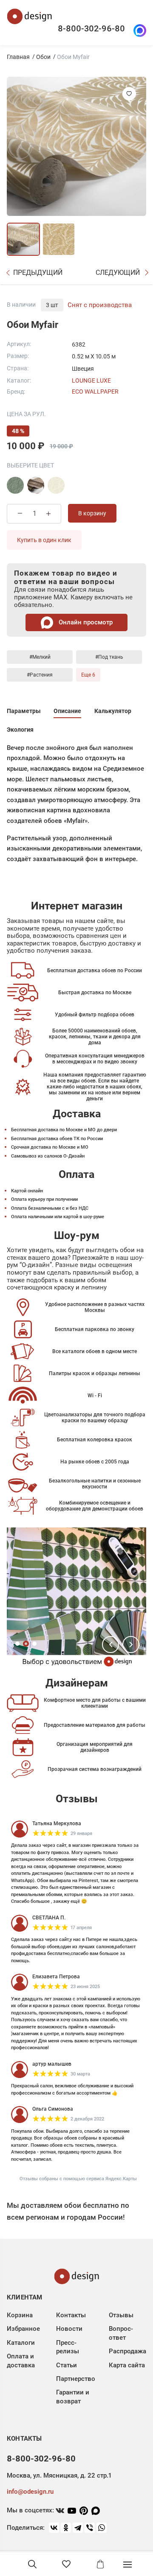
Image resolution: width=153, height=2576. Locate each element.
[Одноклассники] (66, 2528)
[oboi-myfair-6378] (15, 485)
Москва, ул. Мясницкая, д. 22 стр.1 (59, 2475)
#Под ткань (109, 657)
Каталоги (21, 2343)
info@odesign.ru (30, 2492)
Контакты (71, 2315)
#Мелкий (40, 657)
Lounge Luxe (91, 380)
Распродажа (127, 2351)
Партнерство (76, 2379)
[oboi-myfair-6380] (36, 485)
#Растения (40, 675)
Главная (18, 57)
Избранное (23, 2329)
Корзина (20, 2315)
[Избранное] (66, 2564)
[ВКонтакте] (54, 2528)
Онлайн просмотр (85, 622)
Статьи (67, 2365)
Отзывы (121, 2315)
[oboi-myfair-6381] (56, 485)
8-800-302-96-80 (91, 28)
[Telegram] (78, 2528)
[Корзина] (100, 2564)
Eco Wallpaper (95, 392)
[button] (110, 1645)
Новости (69, 2329)
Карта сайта (127, 2365)
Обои (43, 57)
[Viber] (90, 2528)
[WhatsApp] (102, 2528)
